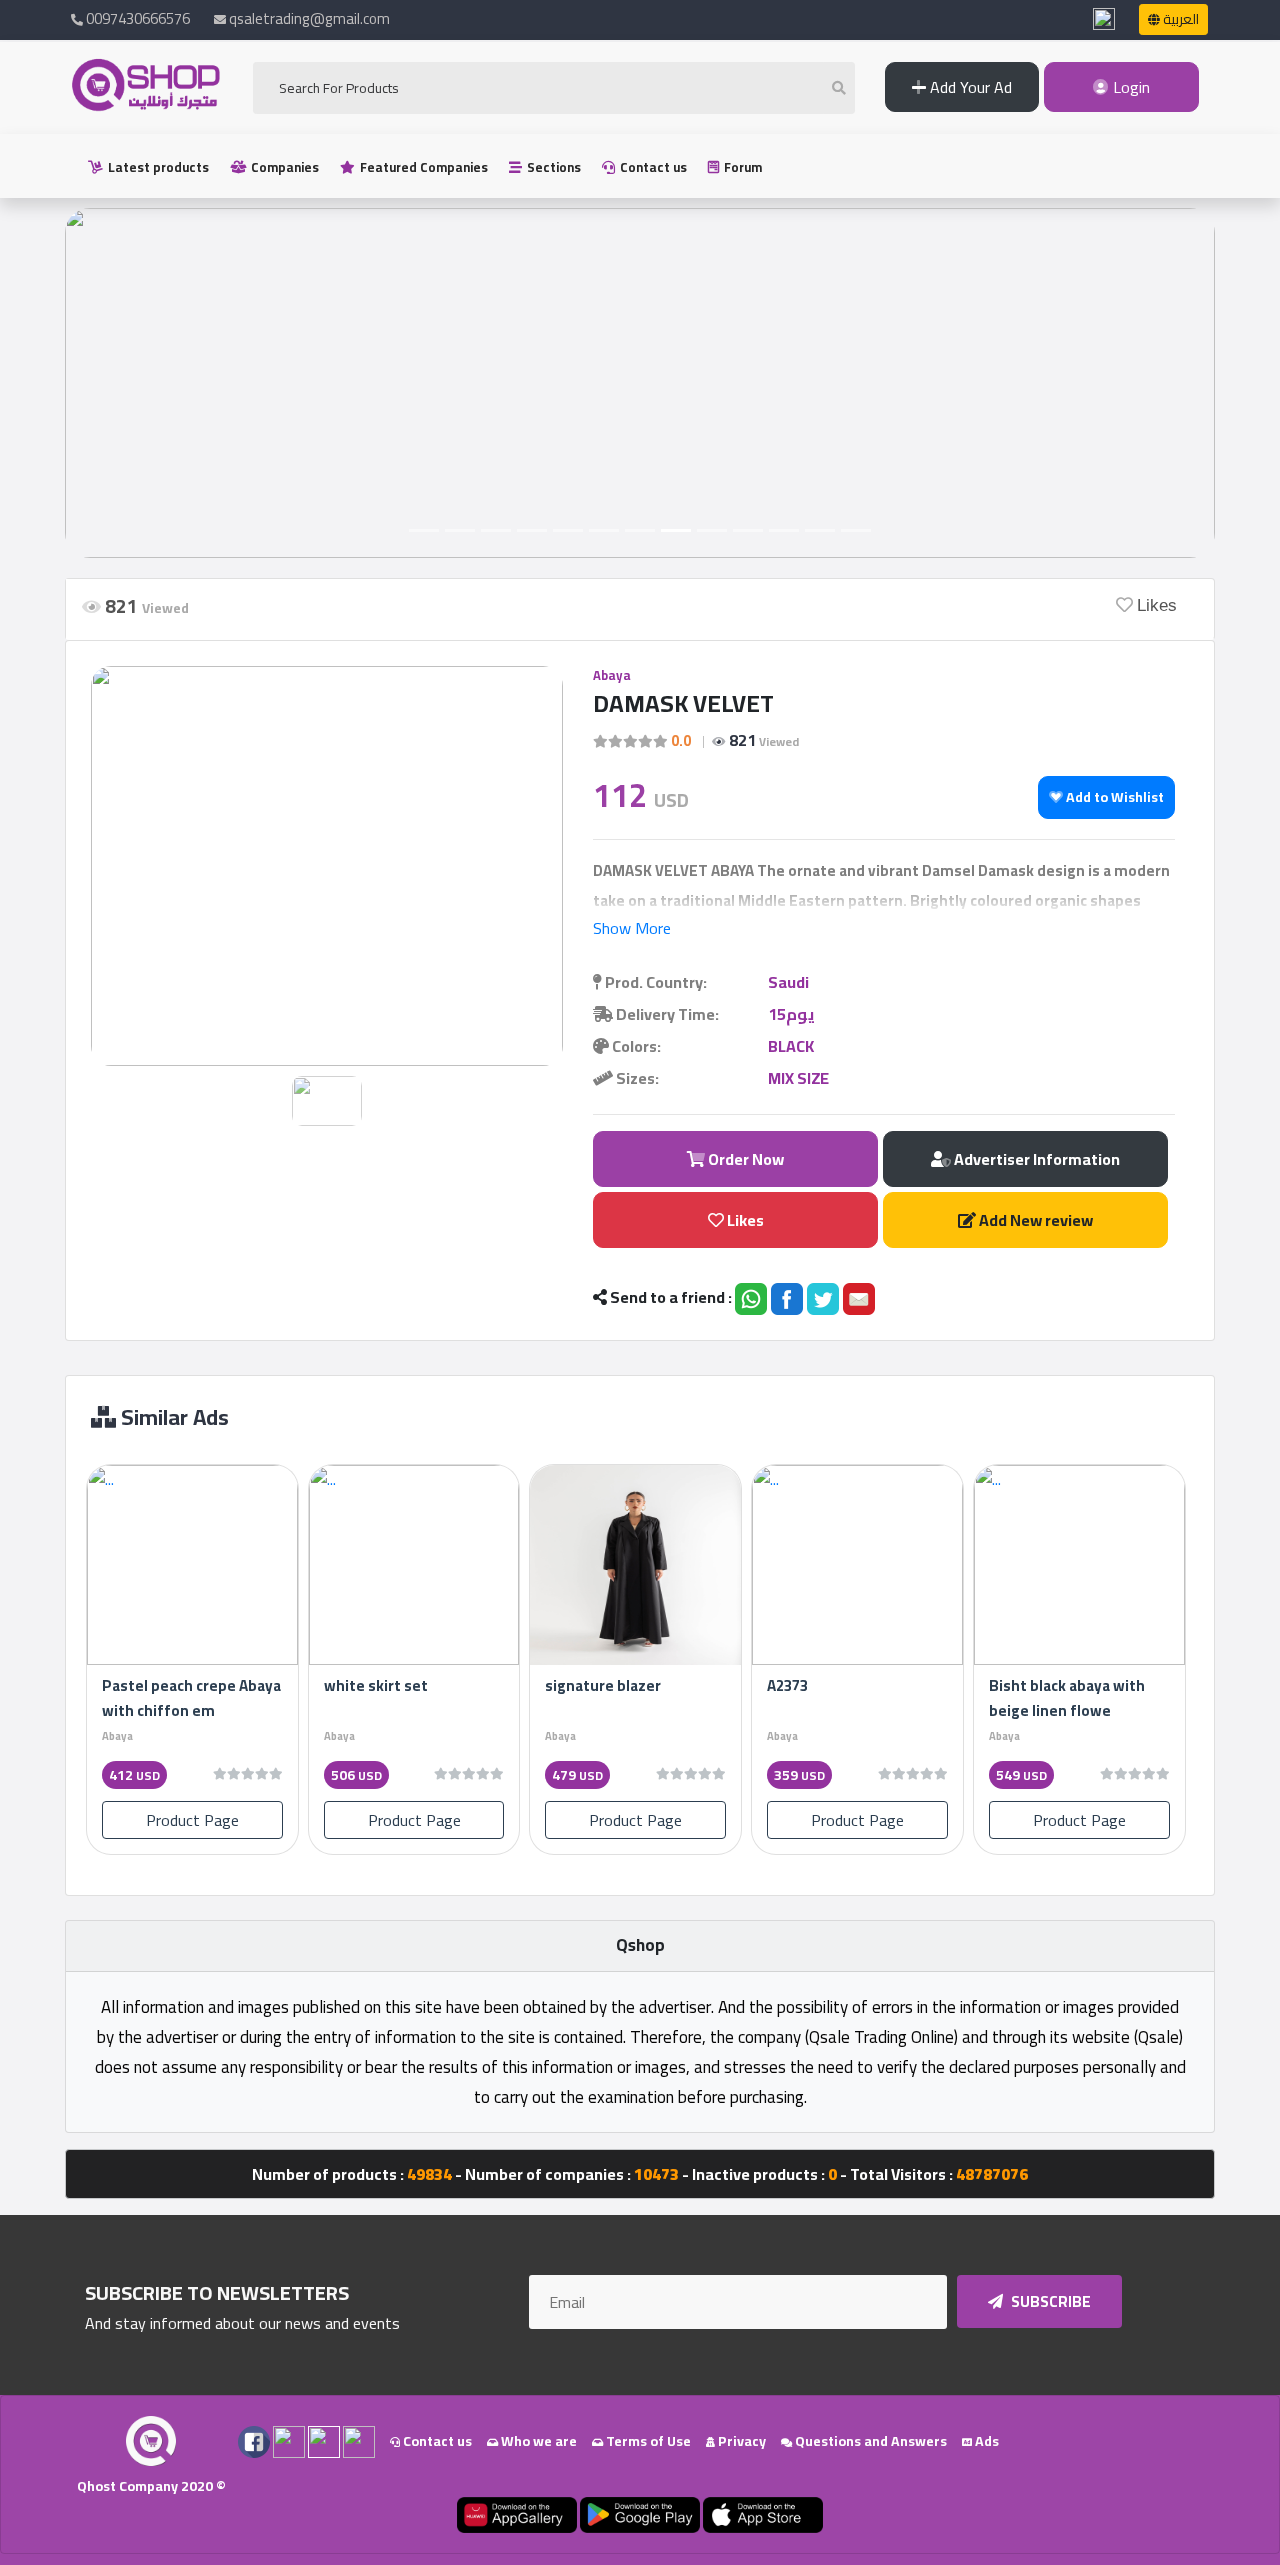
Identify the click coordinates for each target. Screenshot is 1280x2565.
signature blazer (603, 1685)
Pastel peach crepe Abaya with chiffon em (191, 1698)
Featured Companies (422, 167)
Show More (632, 928)
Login (1129, 87)
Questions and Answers (869, 2441)
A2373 (787, 1685)
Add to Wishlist (1113, 797)
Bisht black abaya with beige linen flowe (1067, 1698)
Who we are (537, 2441)
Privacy (740, 2441)
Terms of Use (647, 2441)
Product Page (192, 1820)
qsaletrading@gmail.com (309, 18)
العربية (1179, 19)
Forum (741, 167)
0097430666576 (136, 18)
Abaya (612, 675)
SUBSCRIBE (1049, 2301)
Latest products (157, 167)
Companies (283, 167)
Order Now (744, 1159)
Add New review (1034, 1220)
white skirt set (376, 1685)
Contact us (652, 167)
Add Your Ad (969, 87)
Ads (985, 2441)
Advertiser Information (1035, 1159)
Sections (552, 167)
